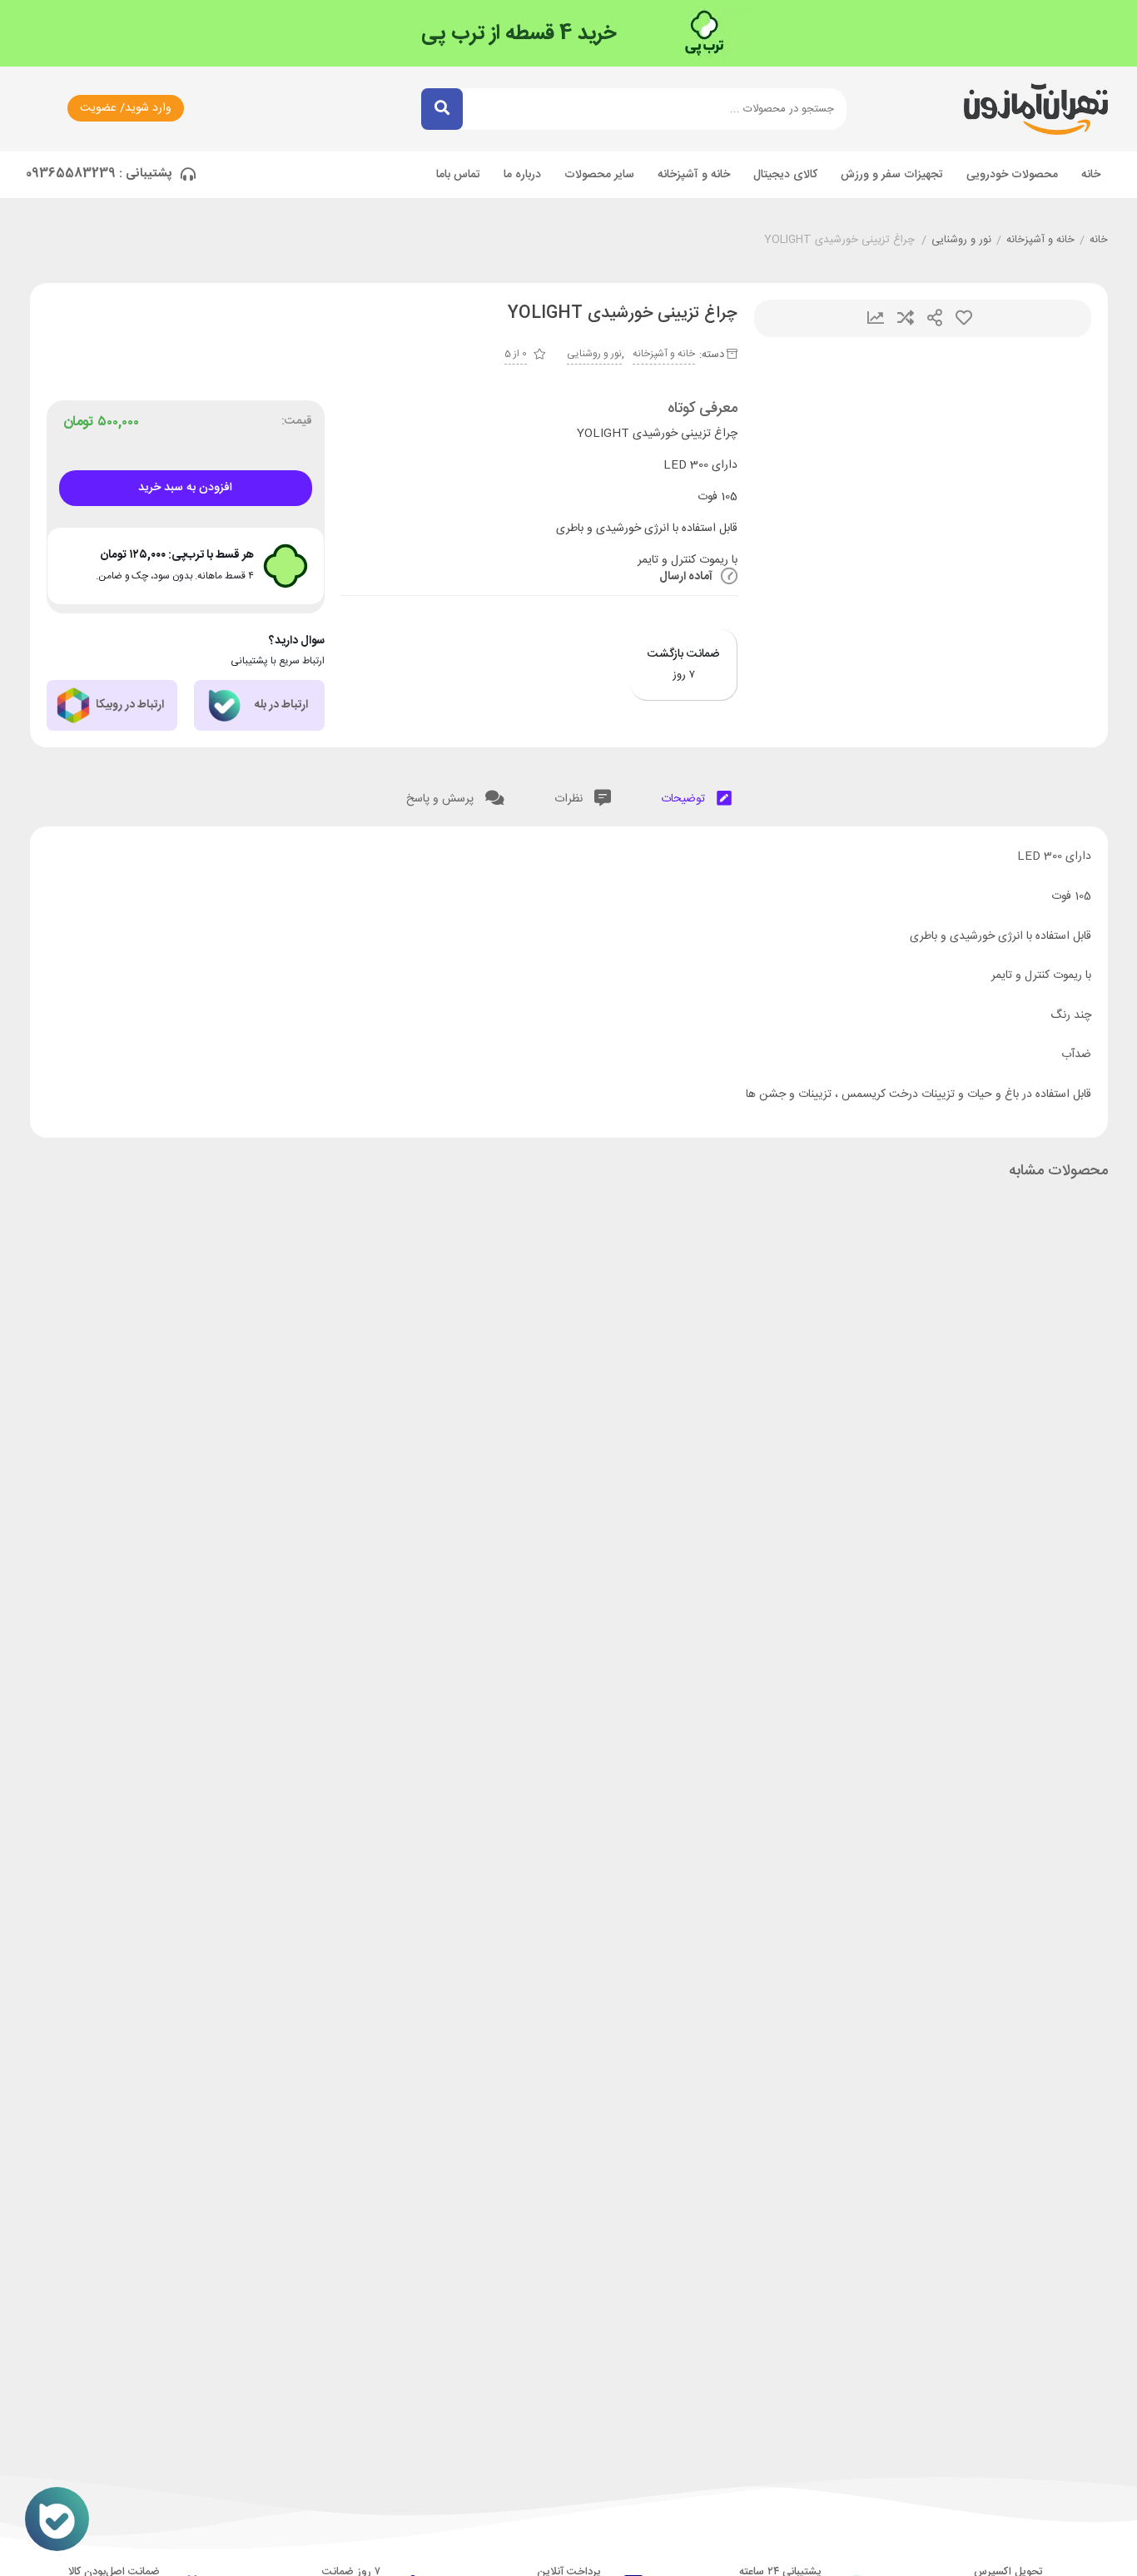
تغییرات (876, 318)
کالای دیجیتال (785, 175)
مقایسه (906, 318)
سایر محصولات (599, 175)
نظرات (570, 799)
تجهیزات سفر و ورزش (892, 175)
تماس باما (458, 175)
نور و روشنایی (961, 241)
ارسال (935, 318)
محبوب (964, 318)
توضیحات (685, 799)
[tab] (696, 795)
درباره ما (522, 175)
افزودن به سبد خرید (185, 488)
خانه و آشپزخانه (694, 175)
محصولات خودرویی (1012, 175)
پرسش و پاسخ (442, 799)
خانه (1091, 175)
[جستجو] (442, 109)
